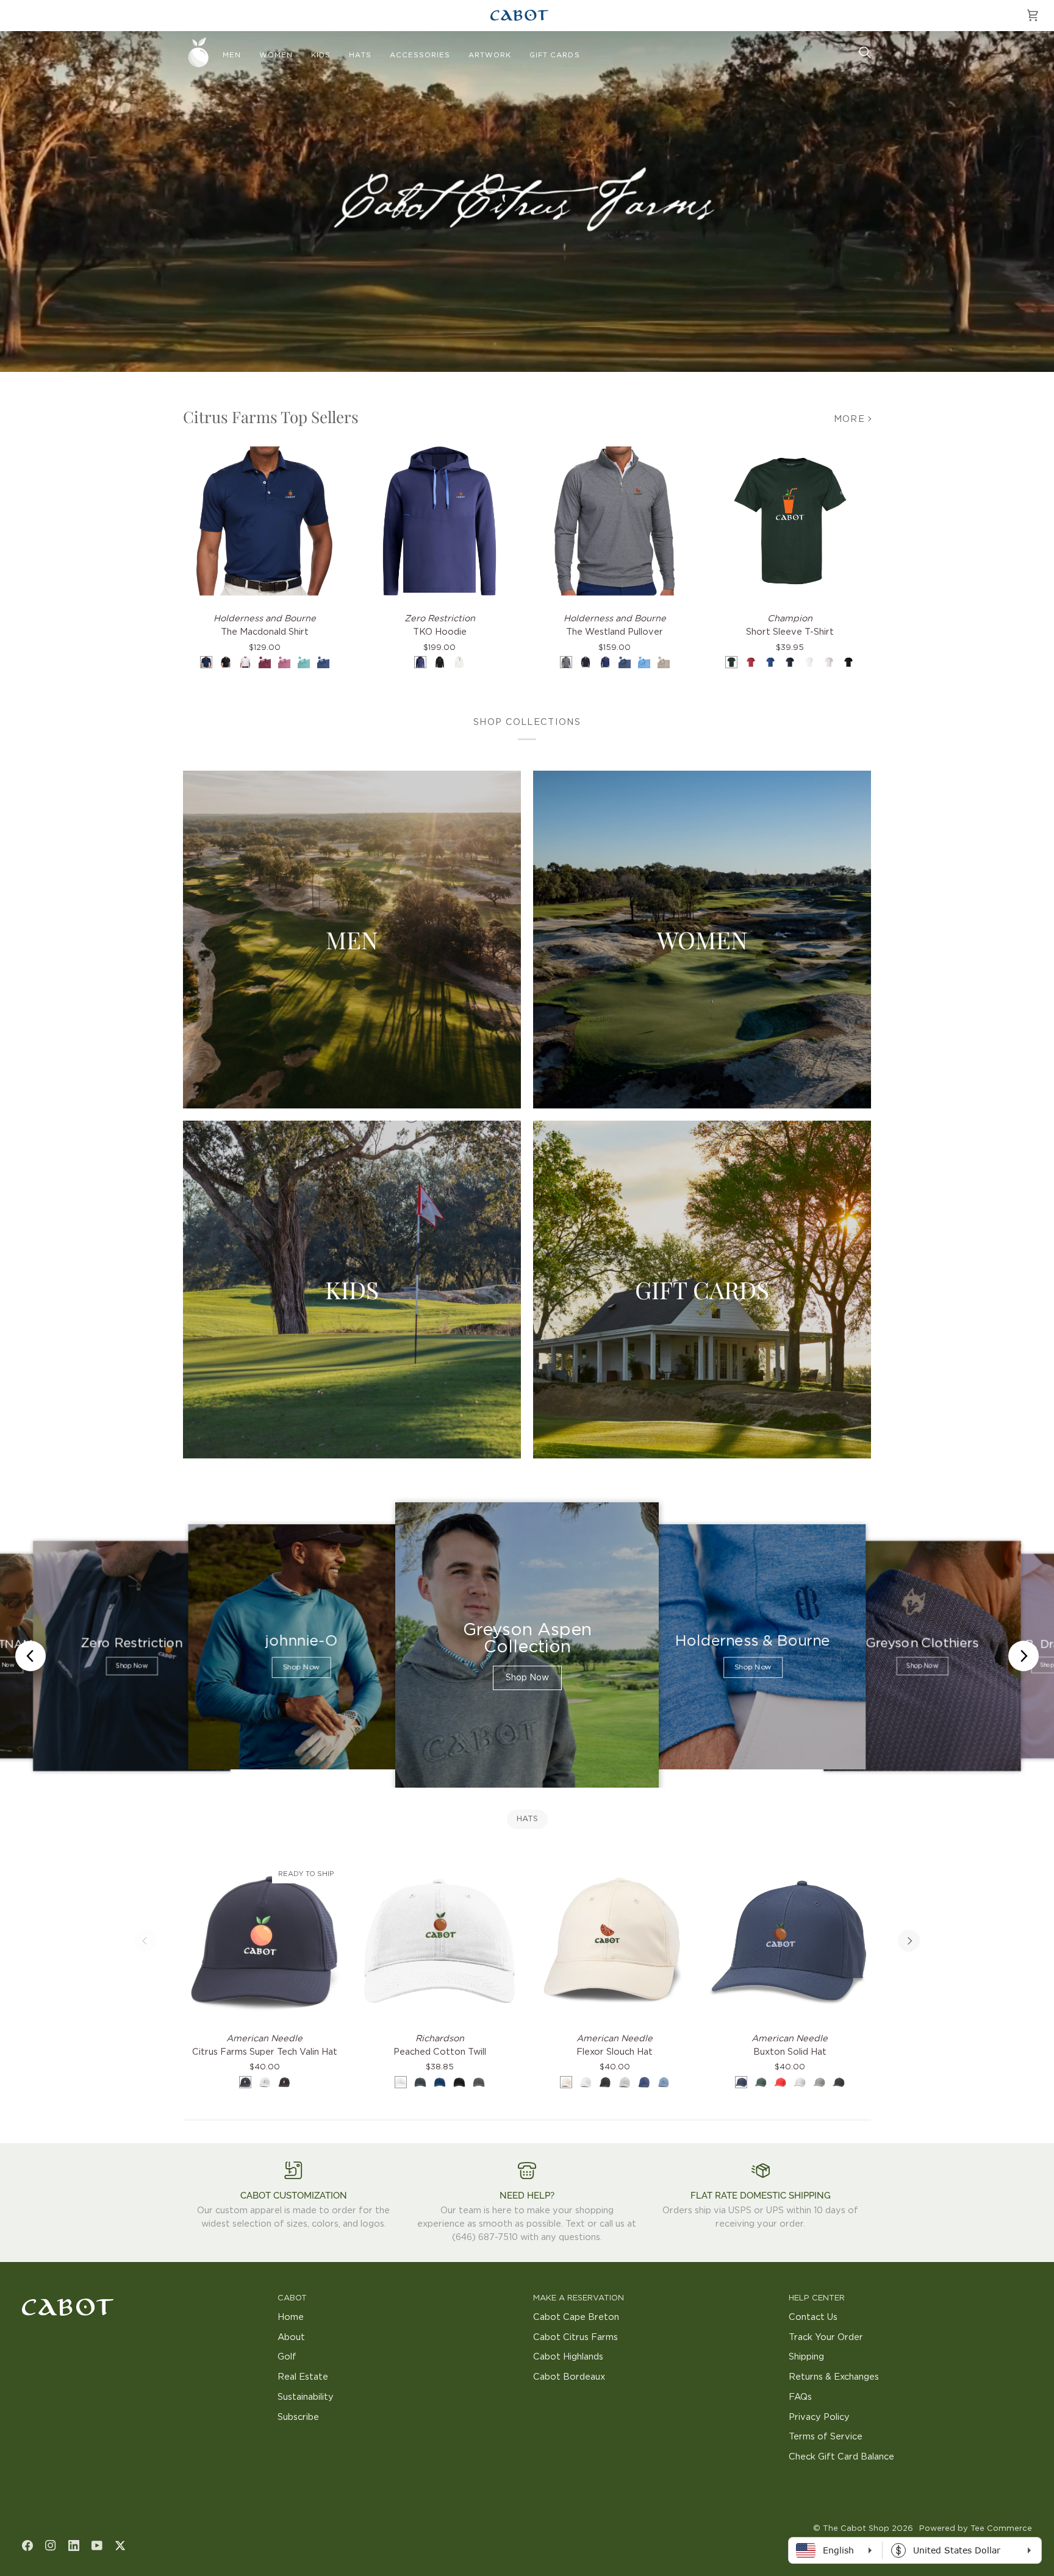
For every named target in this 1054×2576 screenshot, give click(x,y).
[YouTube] (97, 2546)
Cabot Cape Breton (576, 2317)
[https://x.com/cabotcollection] (120, 2546)
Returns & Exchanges (834, 2377)
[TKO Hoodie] (439, 521)
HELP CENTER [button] (817, 2298)
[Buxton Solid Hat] (790, 1941)
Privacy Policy (819, 2417)
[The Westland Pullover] (615, 521)
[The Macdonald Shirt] (264, 521)
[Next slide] (1024, 1656)
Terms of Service (826, 2437)
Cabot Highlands (568, 2357)
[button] (232, 55)
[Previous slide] (30, 1656)
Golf (287, 2357)
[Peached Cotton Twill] (439, 1941)
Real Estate (303, 2377)
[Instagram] (51, 2546)
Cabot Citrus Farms (575, 2337)
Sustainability (306, 2397)
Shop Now (131, 1667)
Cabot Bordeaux (569, 2377)
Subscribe (298, 2417)
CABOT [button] (292, 2298)
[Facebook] (27, 2546)
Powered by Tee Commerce (976, 2529)
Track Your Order (826, 2337)
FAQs (800, 2397)
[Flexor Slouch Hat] (615, 1941)
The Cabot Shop (856, 2529)
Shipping (806, 2357)
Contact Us (813, 2317)
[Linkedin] (74, 2546)
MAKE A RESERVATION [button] (579, 2298)
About (291, 2337)
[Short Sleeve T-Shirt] (790, 521)
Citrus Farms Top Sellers (271, 417)
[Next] (909, 1941)
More (849, 419)
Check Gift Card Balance (841, 2457)
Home (291, 2317)
